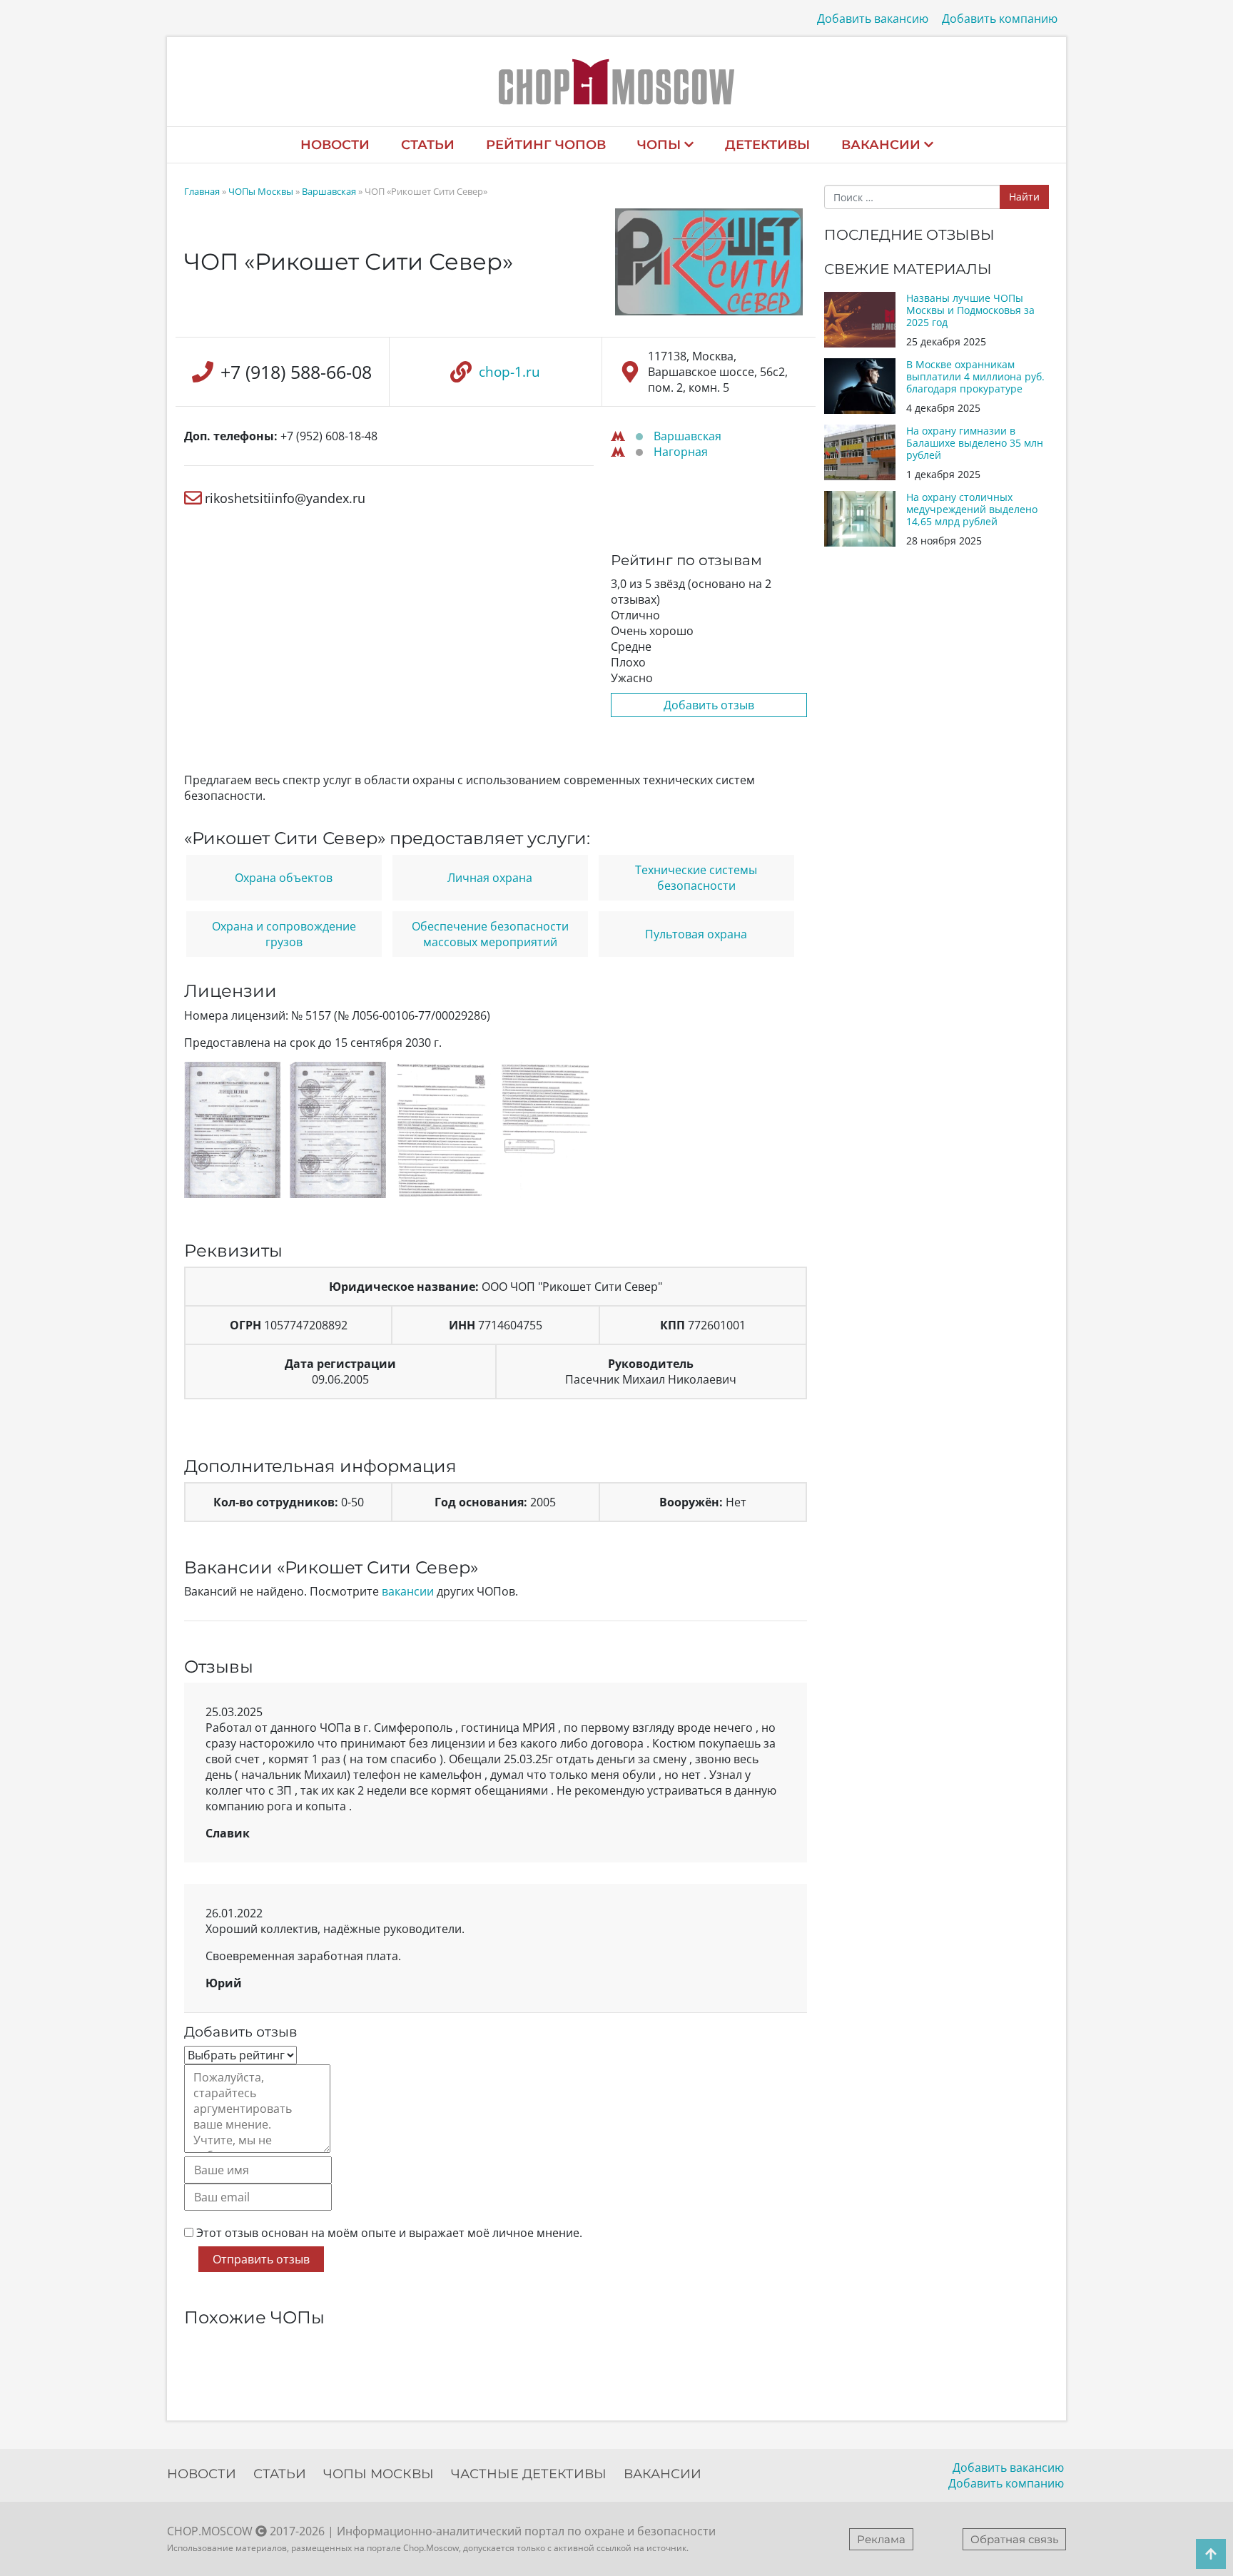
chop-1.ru (509, 372)
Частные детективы (529, 2474)
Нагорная (681, 452)
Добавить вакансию (873, 19)
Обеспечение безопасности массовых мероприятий (490, 934)
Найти (1024, 197)
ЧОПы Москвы (261, 191)
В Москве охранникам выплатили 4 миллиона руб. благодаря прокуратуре (975, 376)
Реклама (881, 2539)
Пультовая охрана (696, 934)
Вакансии (881, 145)
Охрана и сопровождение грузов (284, 934)
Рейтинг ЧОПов (546, 145)
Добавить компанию (1000, 19)
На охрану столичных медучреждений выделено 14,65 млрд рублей (972, 509)
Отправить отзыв (261, 2259)
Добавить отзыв (709, 705)
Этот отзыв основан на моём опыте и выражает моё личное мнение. (389, 2233)
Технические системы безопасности (696, 878)
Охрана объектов (284, 878)
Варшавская (329, 191)
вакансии (408, 1591)
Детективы (767, 145)
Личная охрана (490, 878)
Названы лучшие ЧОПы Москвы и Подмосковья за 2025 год (970, 310)
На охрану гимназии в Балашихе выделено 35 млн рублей (975, 443)
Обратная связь (1014, 2539)
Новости (335, 145)
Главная (202, 191)
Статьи (428, 145)
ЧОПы (659, 145)
